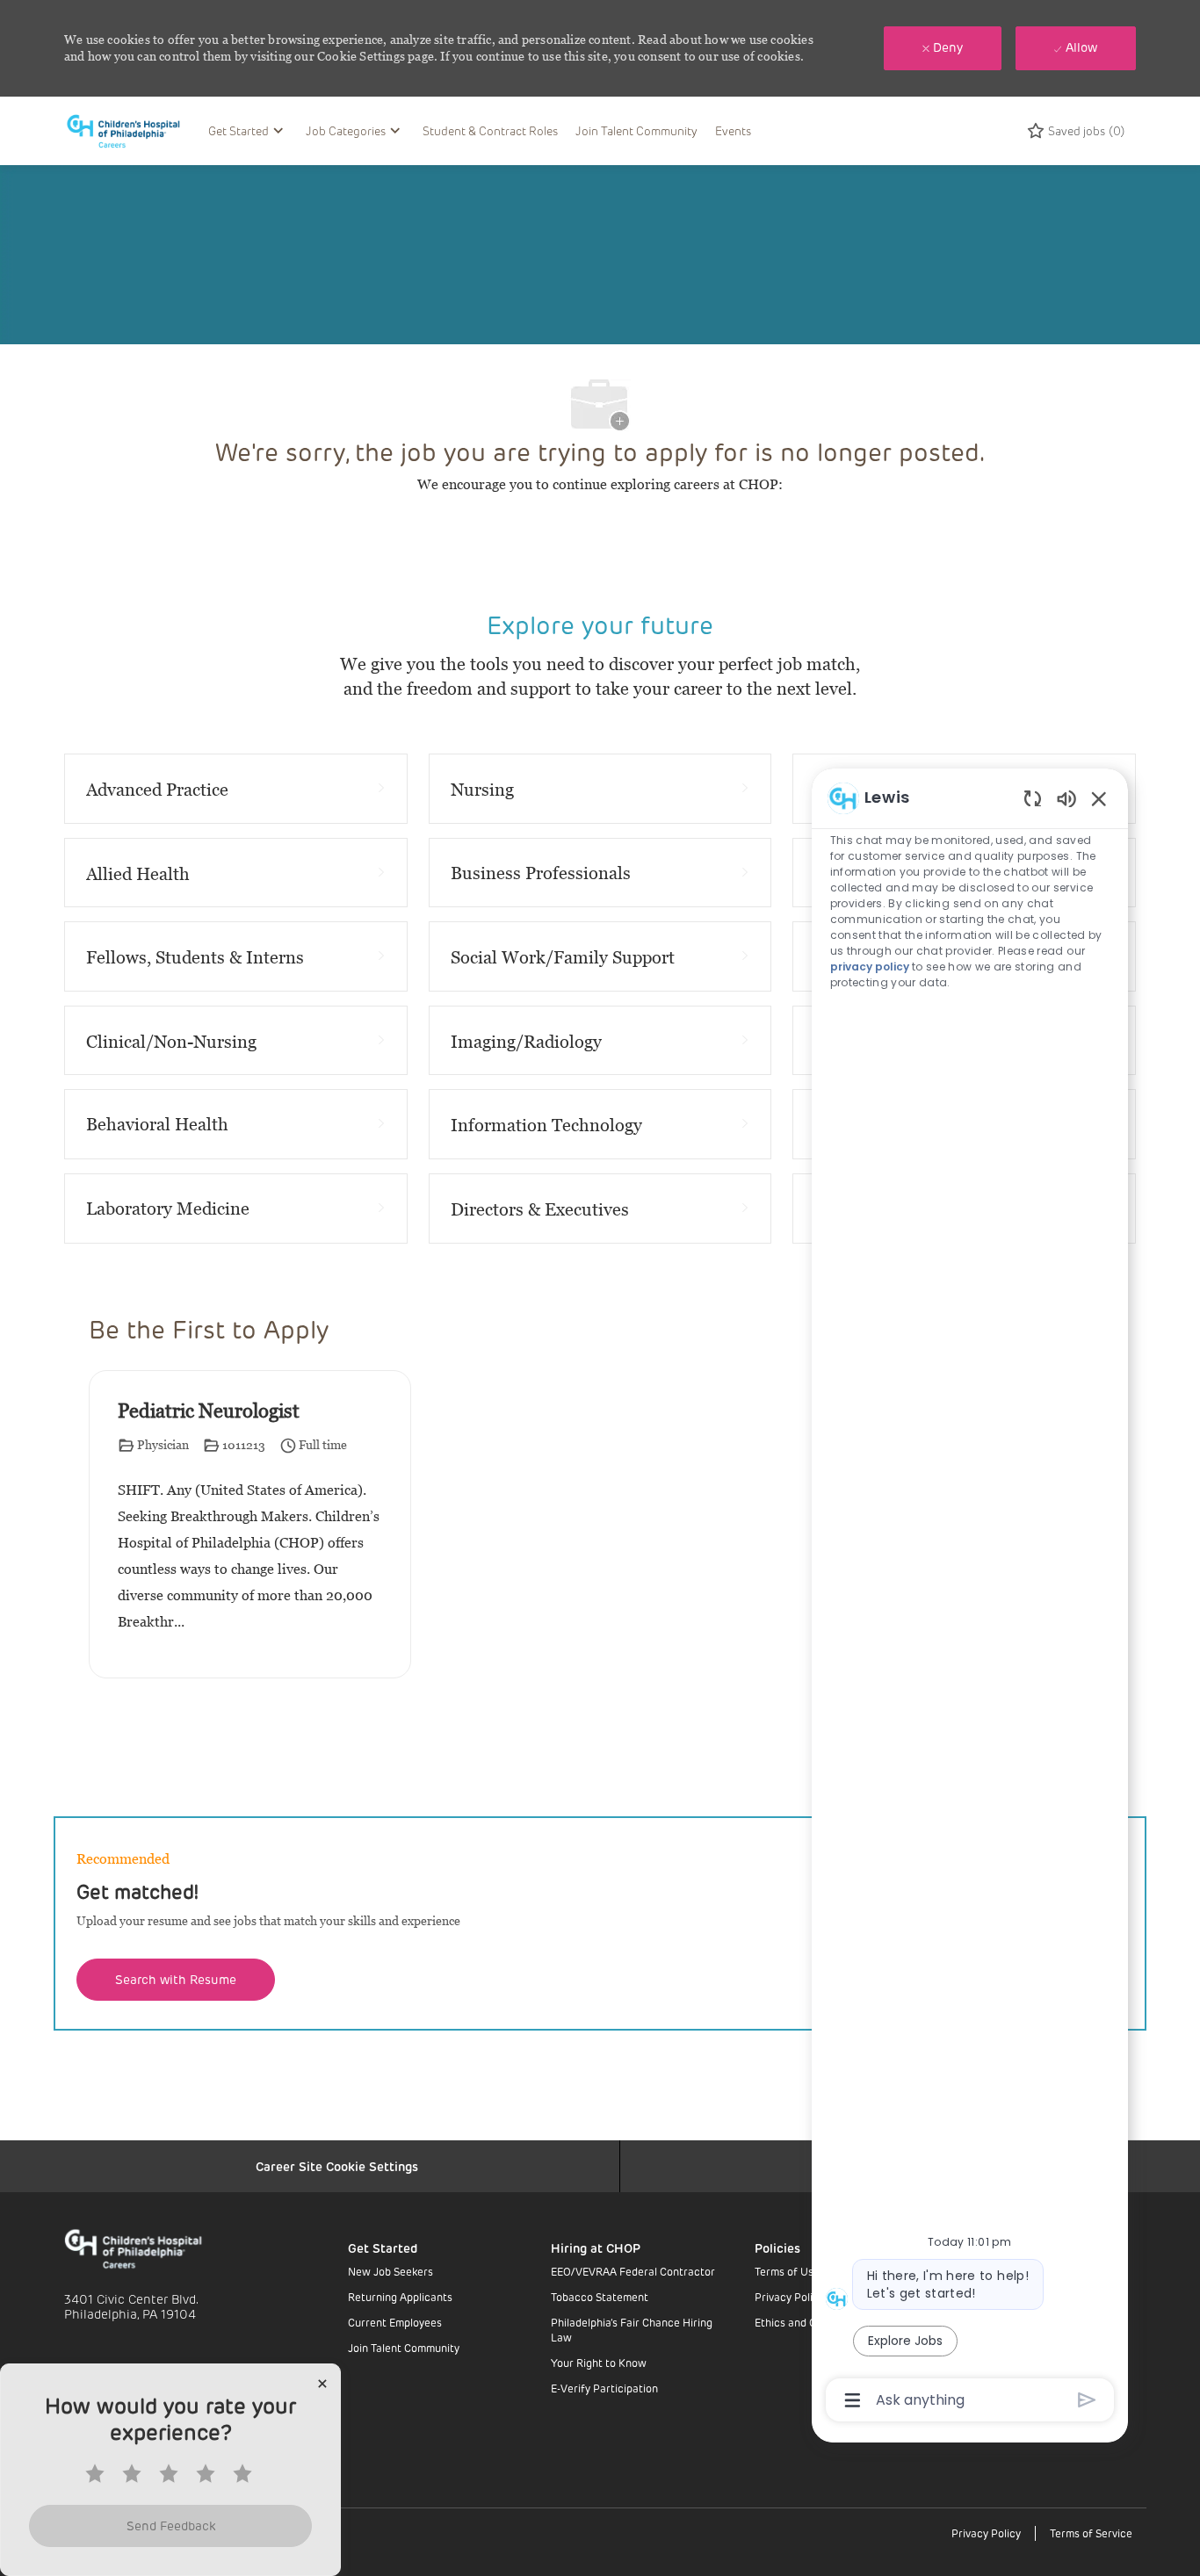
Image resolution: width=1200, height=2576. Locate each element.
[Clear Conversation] (1033, 798)
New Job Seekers (390, 2271)
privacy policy (870, 967)
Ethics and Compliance (811, 2322)
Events (733, 130)
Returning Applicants (400, 2297)
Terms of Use (787, 2271)
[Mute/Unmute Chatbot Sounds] (1066, 798)
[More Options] (853, 2400)
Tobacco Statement (600, 2297)
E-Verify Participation (604, 2388)
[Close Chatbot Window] (1099, 798)
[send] (1087, 2400)
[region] (970, 1598)
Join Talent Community (636, 130)
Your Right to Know (599, 2363)
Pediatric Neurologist (209, 1411)
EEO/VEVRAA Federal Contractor (633, 2271)
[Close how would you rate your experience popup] (322, 2384)
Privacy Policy (789, 2297)
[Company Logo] (132, 130)
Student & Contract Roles (490, 130)
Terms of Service (1091, 2533)
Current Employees (395, 2322)
